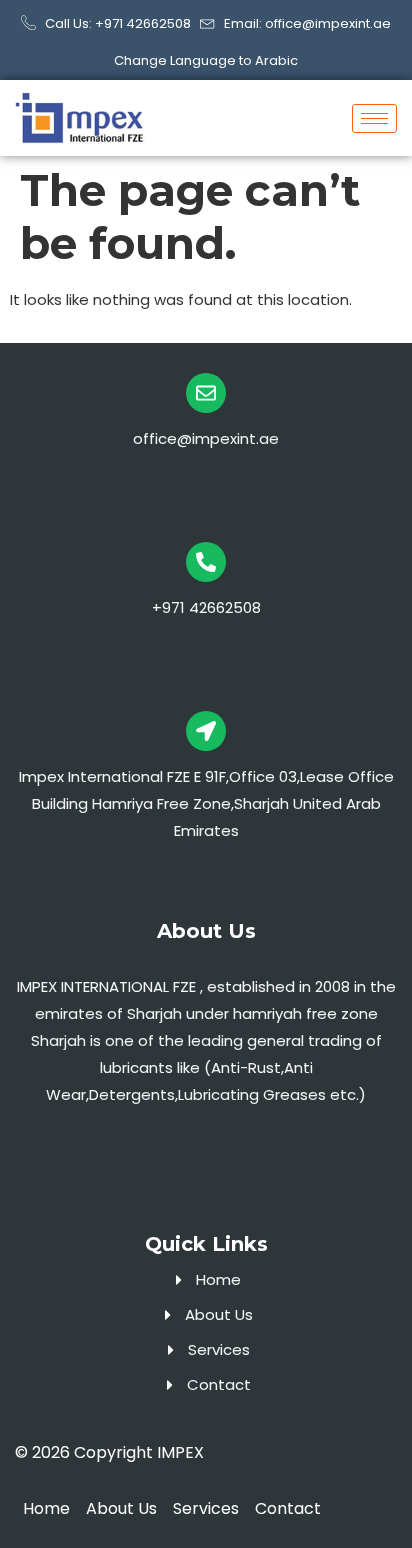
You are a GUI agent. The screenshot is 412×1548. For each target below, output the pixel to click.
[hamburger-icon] (374, 118)
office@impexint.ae (206, 438)
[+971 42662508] (206, 562)
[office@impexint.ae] (206, 393)
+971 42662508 (206, 607)
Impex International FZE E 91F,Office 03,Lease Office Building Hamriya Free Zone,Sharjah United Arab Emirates (206, 803)
